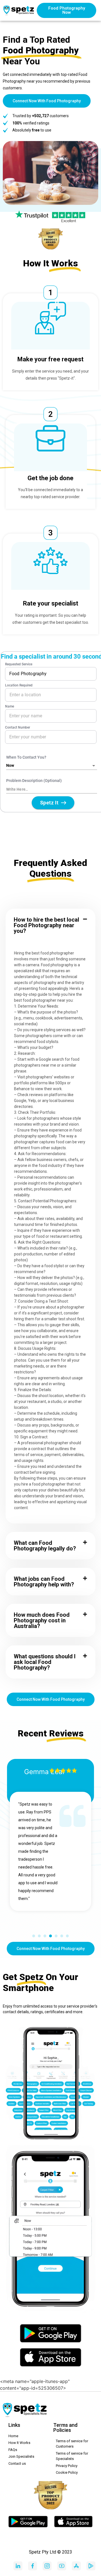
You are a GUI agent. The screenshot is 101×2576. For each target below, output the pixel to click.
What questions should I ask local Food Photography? (45, 1662)
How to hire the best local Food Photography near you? (46, 925)
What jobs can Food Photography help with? (44, 1582)
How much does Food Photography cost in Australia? (42, 1620)
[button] (50, 925)
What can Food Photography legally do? (45, 1546)
